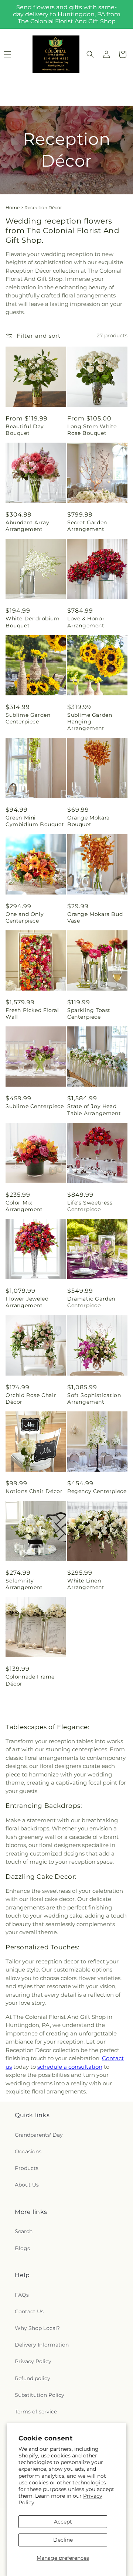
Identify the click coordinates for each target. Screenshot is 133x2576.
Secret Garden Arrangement (87, 526)
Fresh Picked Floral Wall (32, 1013)
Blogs (22, 2248)
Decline (63, 2540)
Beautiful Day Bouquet (25, 430)
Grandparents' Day (39, 2135)
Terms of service (36, 2412)
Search (24, 2231)
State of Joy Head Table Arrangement (94, 1110)
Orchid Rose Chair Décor (31, 1398)
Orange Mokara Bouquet (88, 821)
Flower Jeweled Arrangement (27, 1302)
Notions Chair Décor (34, 1491)
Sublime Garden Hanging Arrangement (90, 722)
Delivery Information (42, 2345)
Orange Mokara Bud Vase (95, 917)
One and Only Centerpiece (25, 917)
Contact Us (29, 2311)
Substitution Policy (40, 2395)
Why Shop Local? (37, 2328)
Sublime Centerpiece (35, 1106)
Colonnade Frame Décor (30, 1680)
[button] (90, 54)
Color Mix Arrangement (24, 1206)
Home (13, 207)
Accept (63, 2522)
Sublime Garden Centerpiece (28, 718)
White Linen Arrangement (86, 1584)
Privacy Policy (33, 2361)
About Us (27, 2185)
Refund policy (33, 2378)
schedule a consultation (70, 2067)
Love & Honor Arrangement (86, 622)
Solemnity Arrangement (24, 1584)
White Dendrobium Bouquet (33, 622)
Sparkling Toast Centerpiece (89, 1013)
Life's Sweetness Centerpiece (90, 1206)
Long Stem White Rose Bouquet (92, 430)
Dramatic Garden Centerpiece (91, 1302)
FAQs (22, 2295)
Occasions (28, 2151)
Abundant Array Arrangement (27, 526)
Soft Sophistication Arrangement (94, 1398)
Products (27, 2168)
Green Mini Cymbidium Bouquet (35, 821)
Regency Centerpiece (97, 1491)
